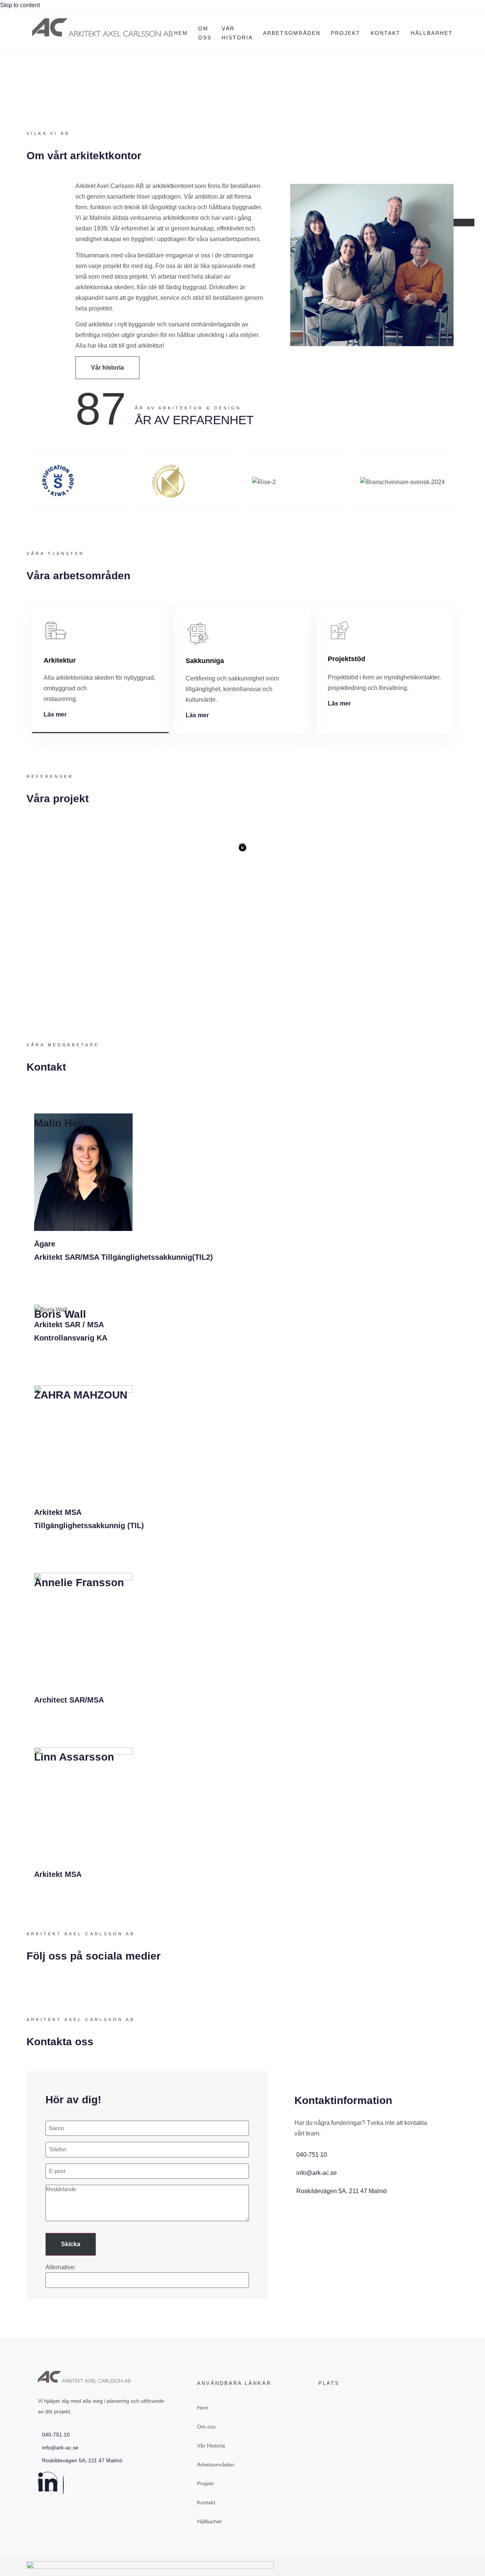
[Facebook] (63, 2485)
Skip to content (20, 5)
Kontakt (386, 33)
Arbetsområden (292, 33)
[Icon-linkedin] (48, 2482)
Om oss (205, 33)
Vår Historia (237, 33)
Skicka (71, 2244)
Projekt (346, 33)
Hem (181, 33)
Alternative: (61, 2267)
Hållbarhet (432, 33)
